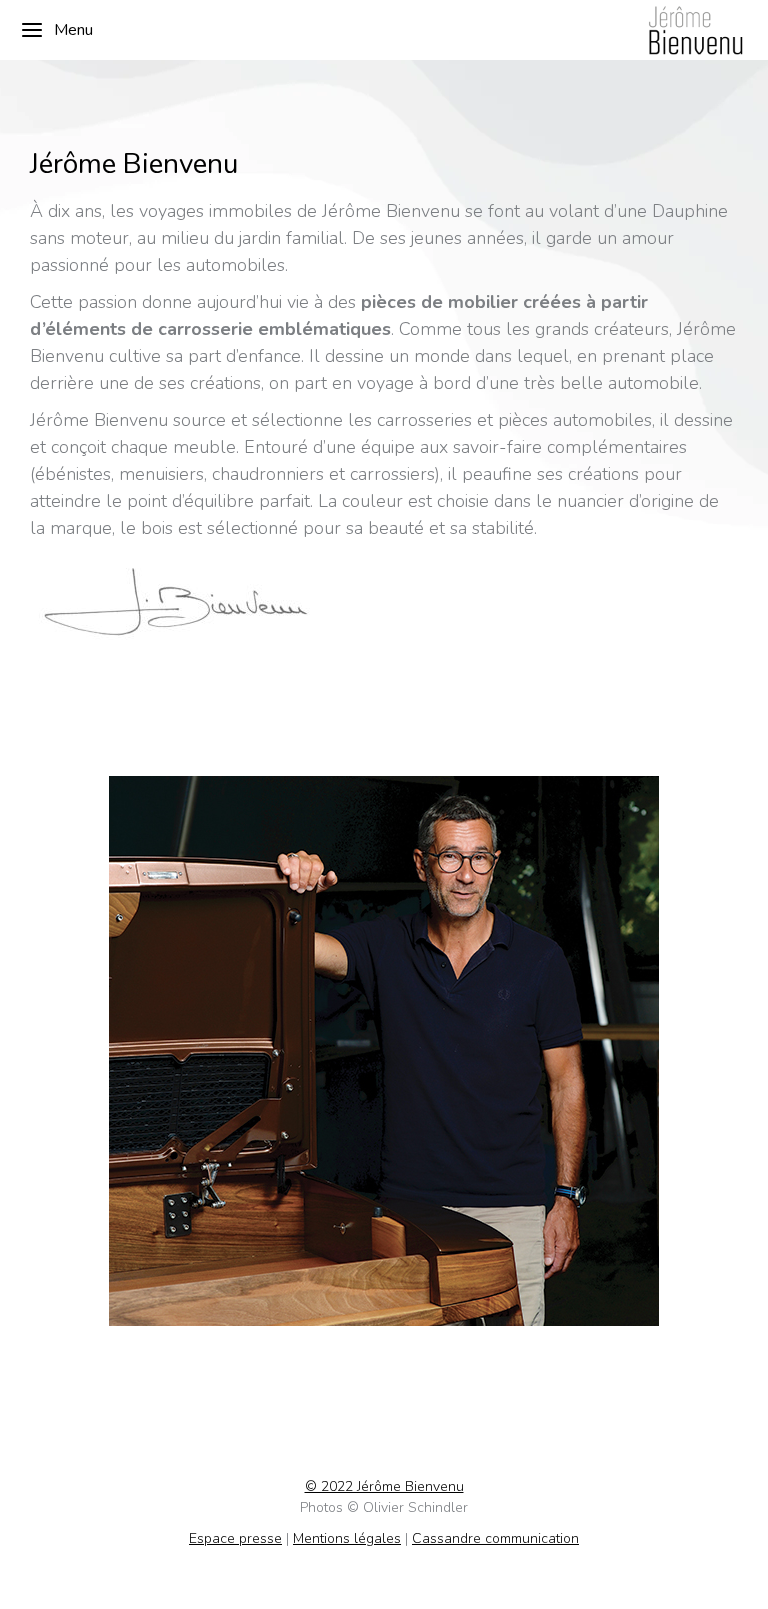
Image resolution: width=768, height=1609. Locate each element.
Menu (73, 30)
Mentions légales (347, 1538)
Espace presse (235, 1538)
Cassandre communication (495, 1538)
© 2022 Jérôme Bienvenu (384, 1486)
